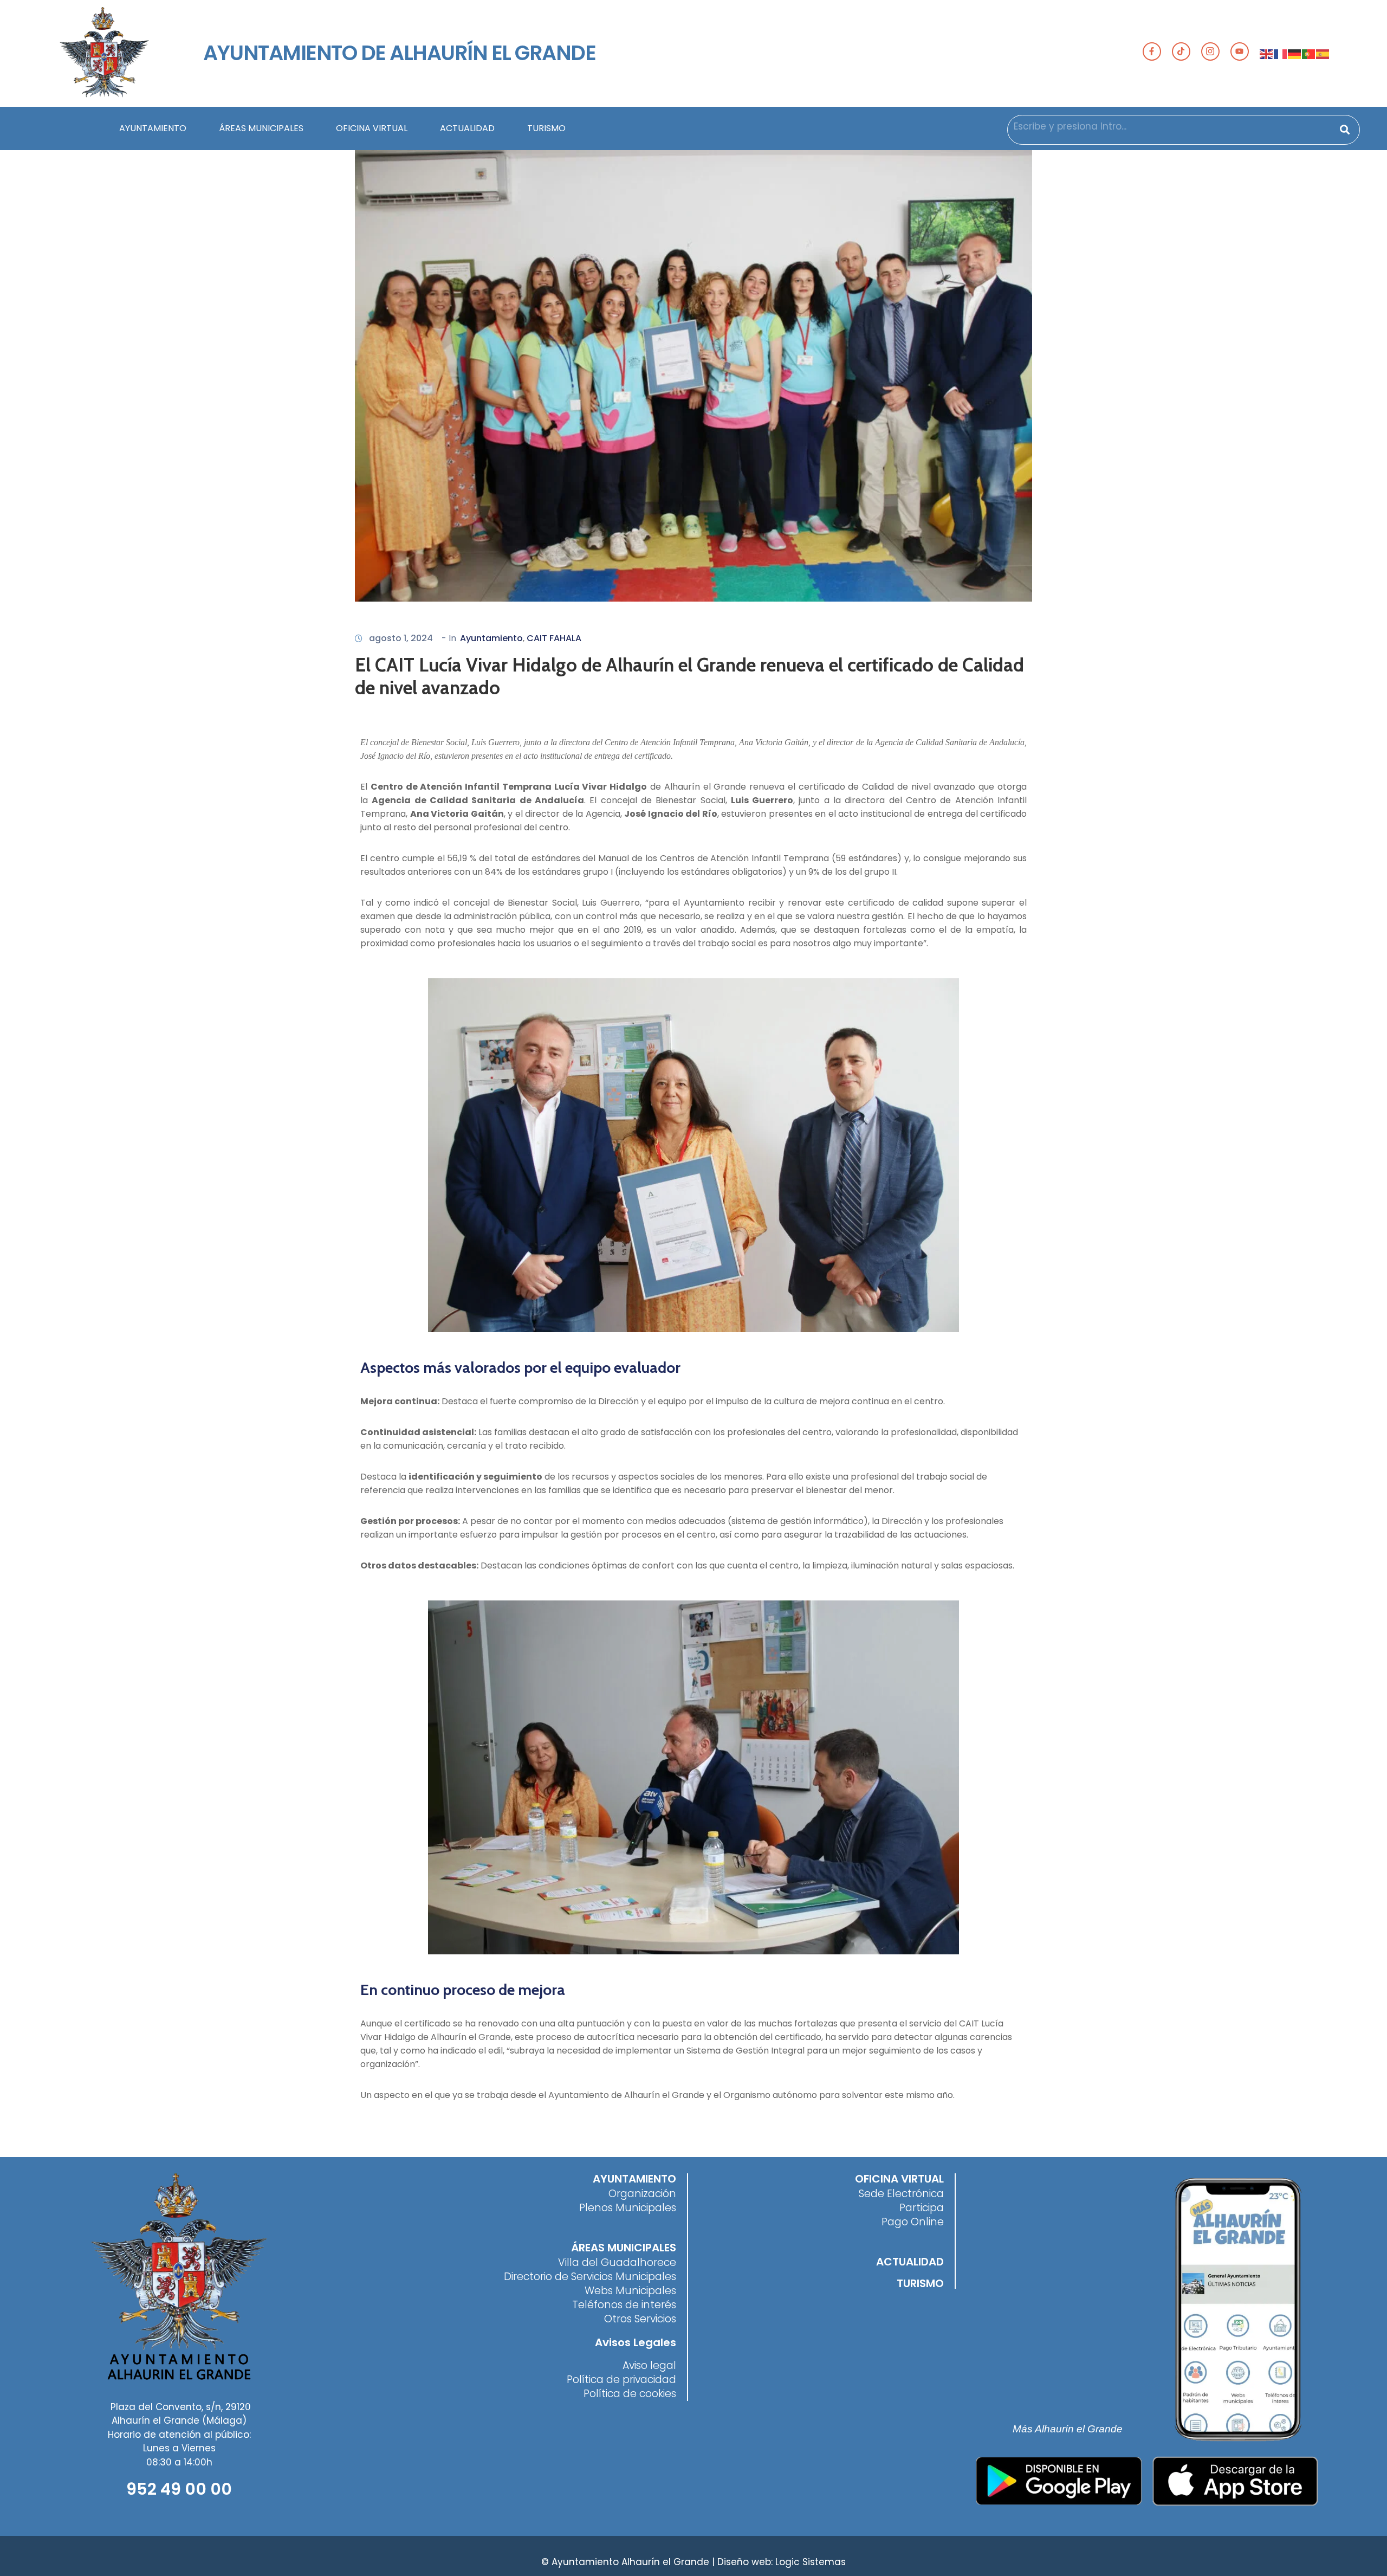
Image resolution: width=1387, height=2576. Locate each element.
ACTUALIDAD (467, 128)
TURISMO (546, 128)
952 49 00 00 (179, 2489)
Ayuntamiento (491, 638)
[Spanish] (1323, 53)
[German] (1295, 53)
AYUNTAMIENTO (153, 128)
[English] (1267, 53)
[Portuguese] (1309, 53)
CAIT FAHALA (554, 638)
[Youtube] (1240, 51)
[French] (1281, 53)
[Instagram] (1210, 51)
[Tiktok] (1181, 51)
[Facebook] (1152, 51)
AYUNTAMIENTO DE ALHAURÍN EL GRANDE (399, 53)
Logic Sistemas (811, 2562)
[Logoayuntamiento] (104, 53)
